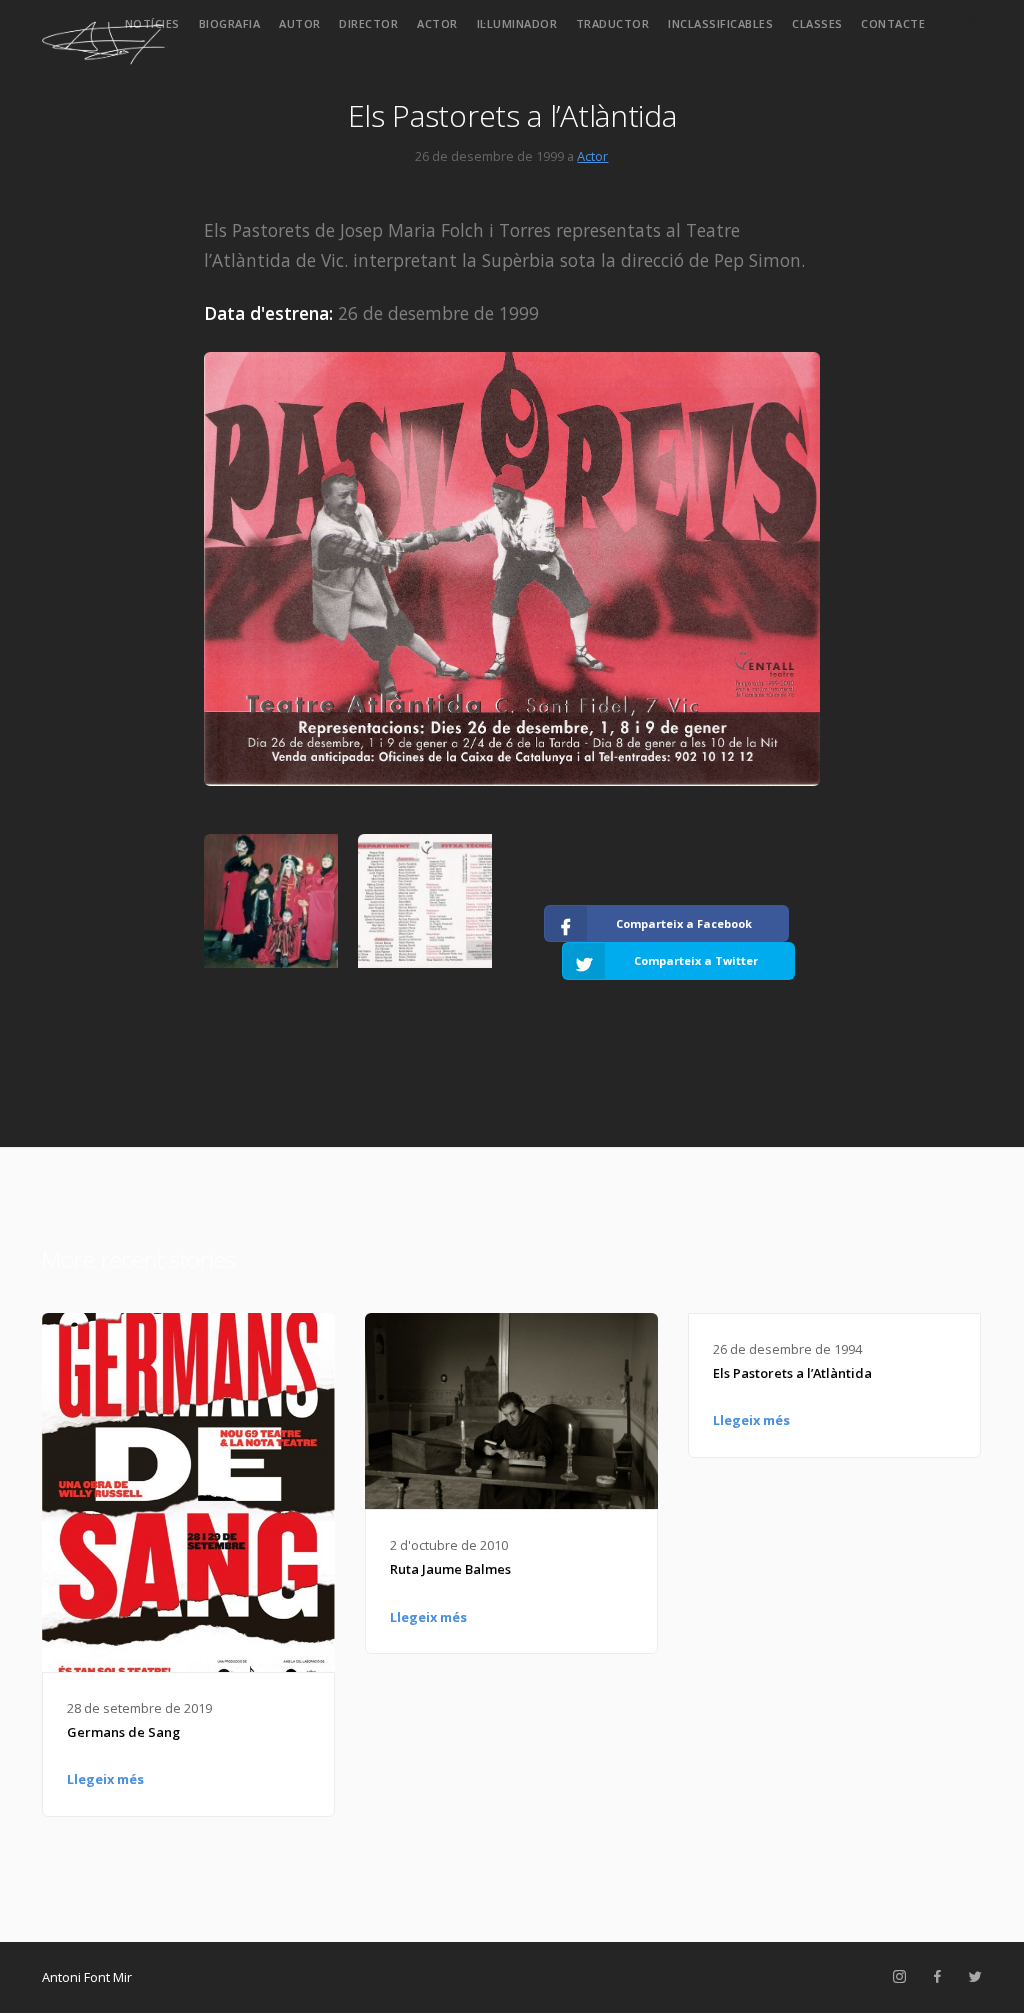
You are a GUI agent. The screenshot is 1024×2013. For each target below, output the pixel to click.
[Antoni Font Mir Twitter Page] (975, 1977)
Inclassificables (720, 23)
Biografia (230, 23)
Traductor (613, 23)
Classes (817, 23)
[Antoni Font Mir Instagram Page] (899, 1977)
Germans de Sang (123, 1732)
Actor (437, 23)
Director (368, 23)
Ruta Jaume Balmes (450, 1569)
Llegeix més (105, 1779)
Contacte (893, 23)
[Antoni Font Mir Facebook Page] (937, 1977)
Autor (300, 23)
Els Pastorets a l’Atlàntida (792, 1373)
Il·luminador (517, 23)
